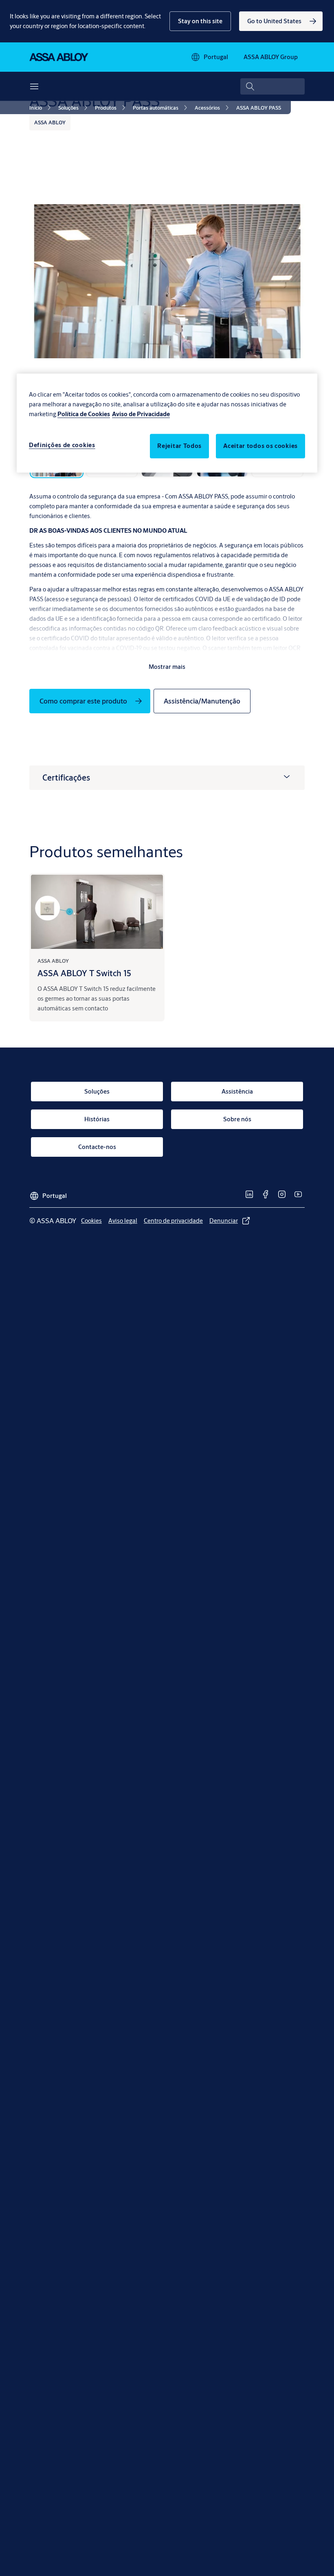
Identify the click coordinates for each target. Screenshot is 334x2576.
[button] (200, 21)
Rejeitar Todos (179, 446)
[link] (281, 21)
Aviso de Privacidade (141, 414)
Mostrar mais (167, 667)
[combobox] (272, 86)
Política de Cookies (84, 414)
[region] (167, 423)
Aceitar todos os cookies (260, 446)
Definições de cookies (62, 445)
